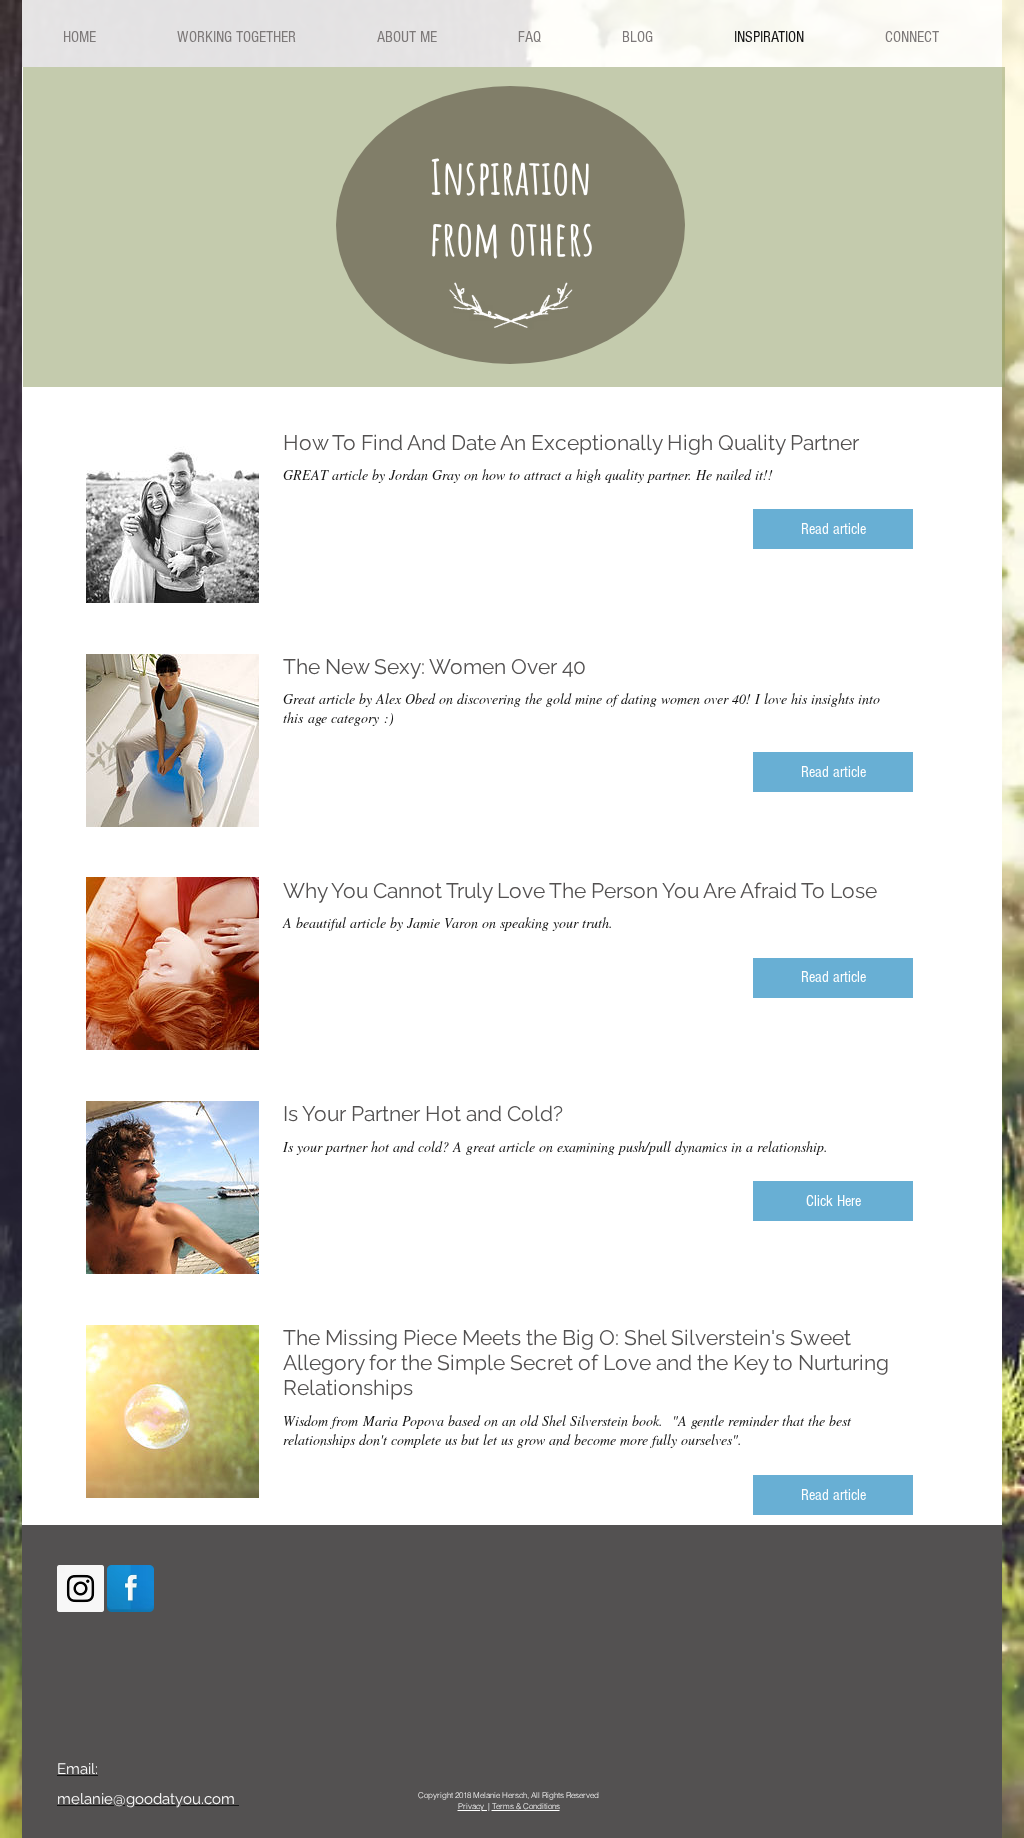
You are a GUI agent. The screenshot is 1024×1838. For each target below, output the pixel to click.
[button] (833, 529)
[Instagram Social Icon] (80, 1588)
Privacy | (474, 1806)
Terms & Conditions (526, 1806)
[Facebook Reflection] (130, 1588)
